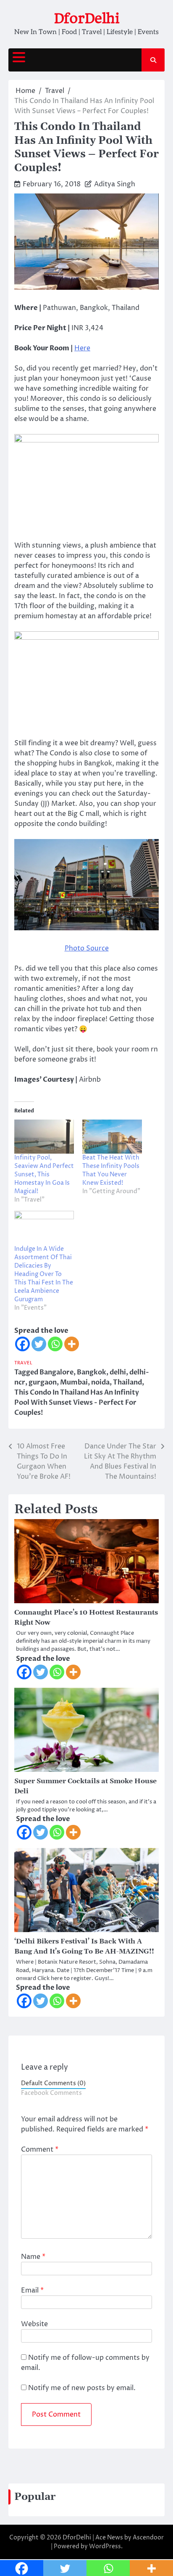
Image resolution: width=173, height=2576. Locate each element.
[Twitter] (39, 1344)
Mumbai (74, 1382)
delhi (118, 1372)
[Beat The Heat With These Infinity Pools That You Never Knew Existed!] (112, 1137)
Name (33, 2257)
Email (32, 2290)
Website (34, 2324)
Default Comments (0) (53, 2084)
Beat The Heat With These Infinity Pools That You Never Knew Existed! (111, 1170)
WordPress (105, 2546)
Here (82, 348)
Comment (40, 2150)
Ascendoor (148, 2538)
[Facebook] (22, 1344)
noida (100, 1382)
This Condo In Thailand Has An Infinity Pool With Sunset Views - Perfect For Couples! (77, 1403)
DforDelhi (87, 18)
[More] (72, 1344)
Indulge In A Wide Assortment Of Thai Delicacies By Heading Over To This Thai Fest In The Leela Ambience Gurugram (44, 1274)
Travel (23, 1363)
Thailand (127, 1382)
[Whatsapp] (55, 1344)
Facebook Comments (51, 2093)
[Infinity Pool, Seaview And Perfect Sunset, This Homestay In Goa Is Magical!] (44, 1137)
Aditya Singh (115, 184)
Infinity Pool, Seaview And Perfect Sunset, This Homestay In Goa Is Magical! (44, 1174)
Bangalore (56, 1372)
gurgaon (43, 1382)
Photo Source (87, 948)
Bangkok (92, 1372)
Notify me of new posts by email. (82, 2388)
